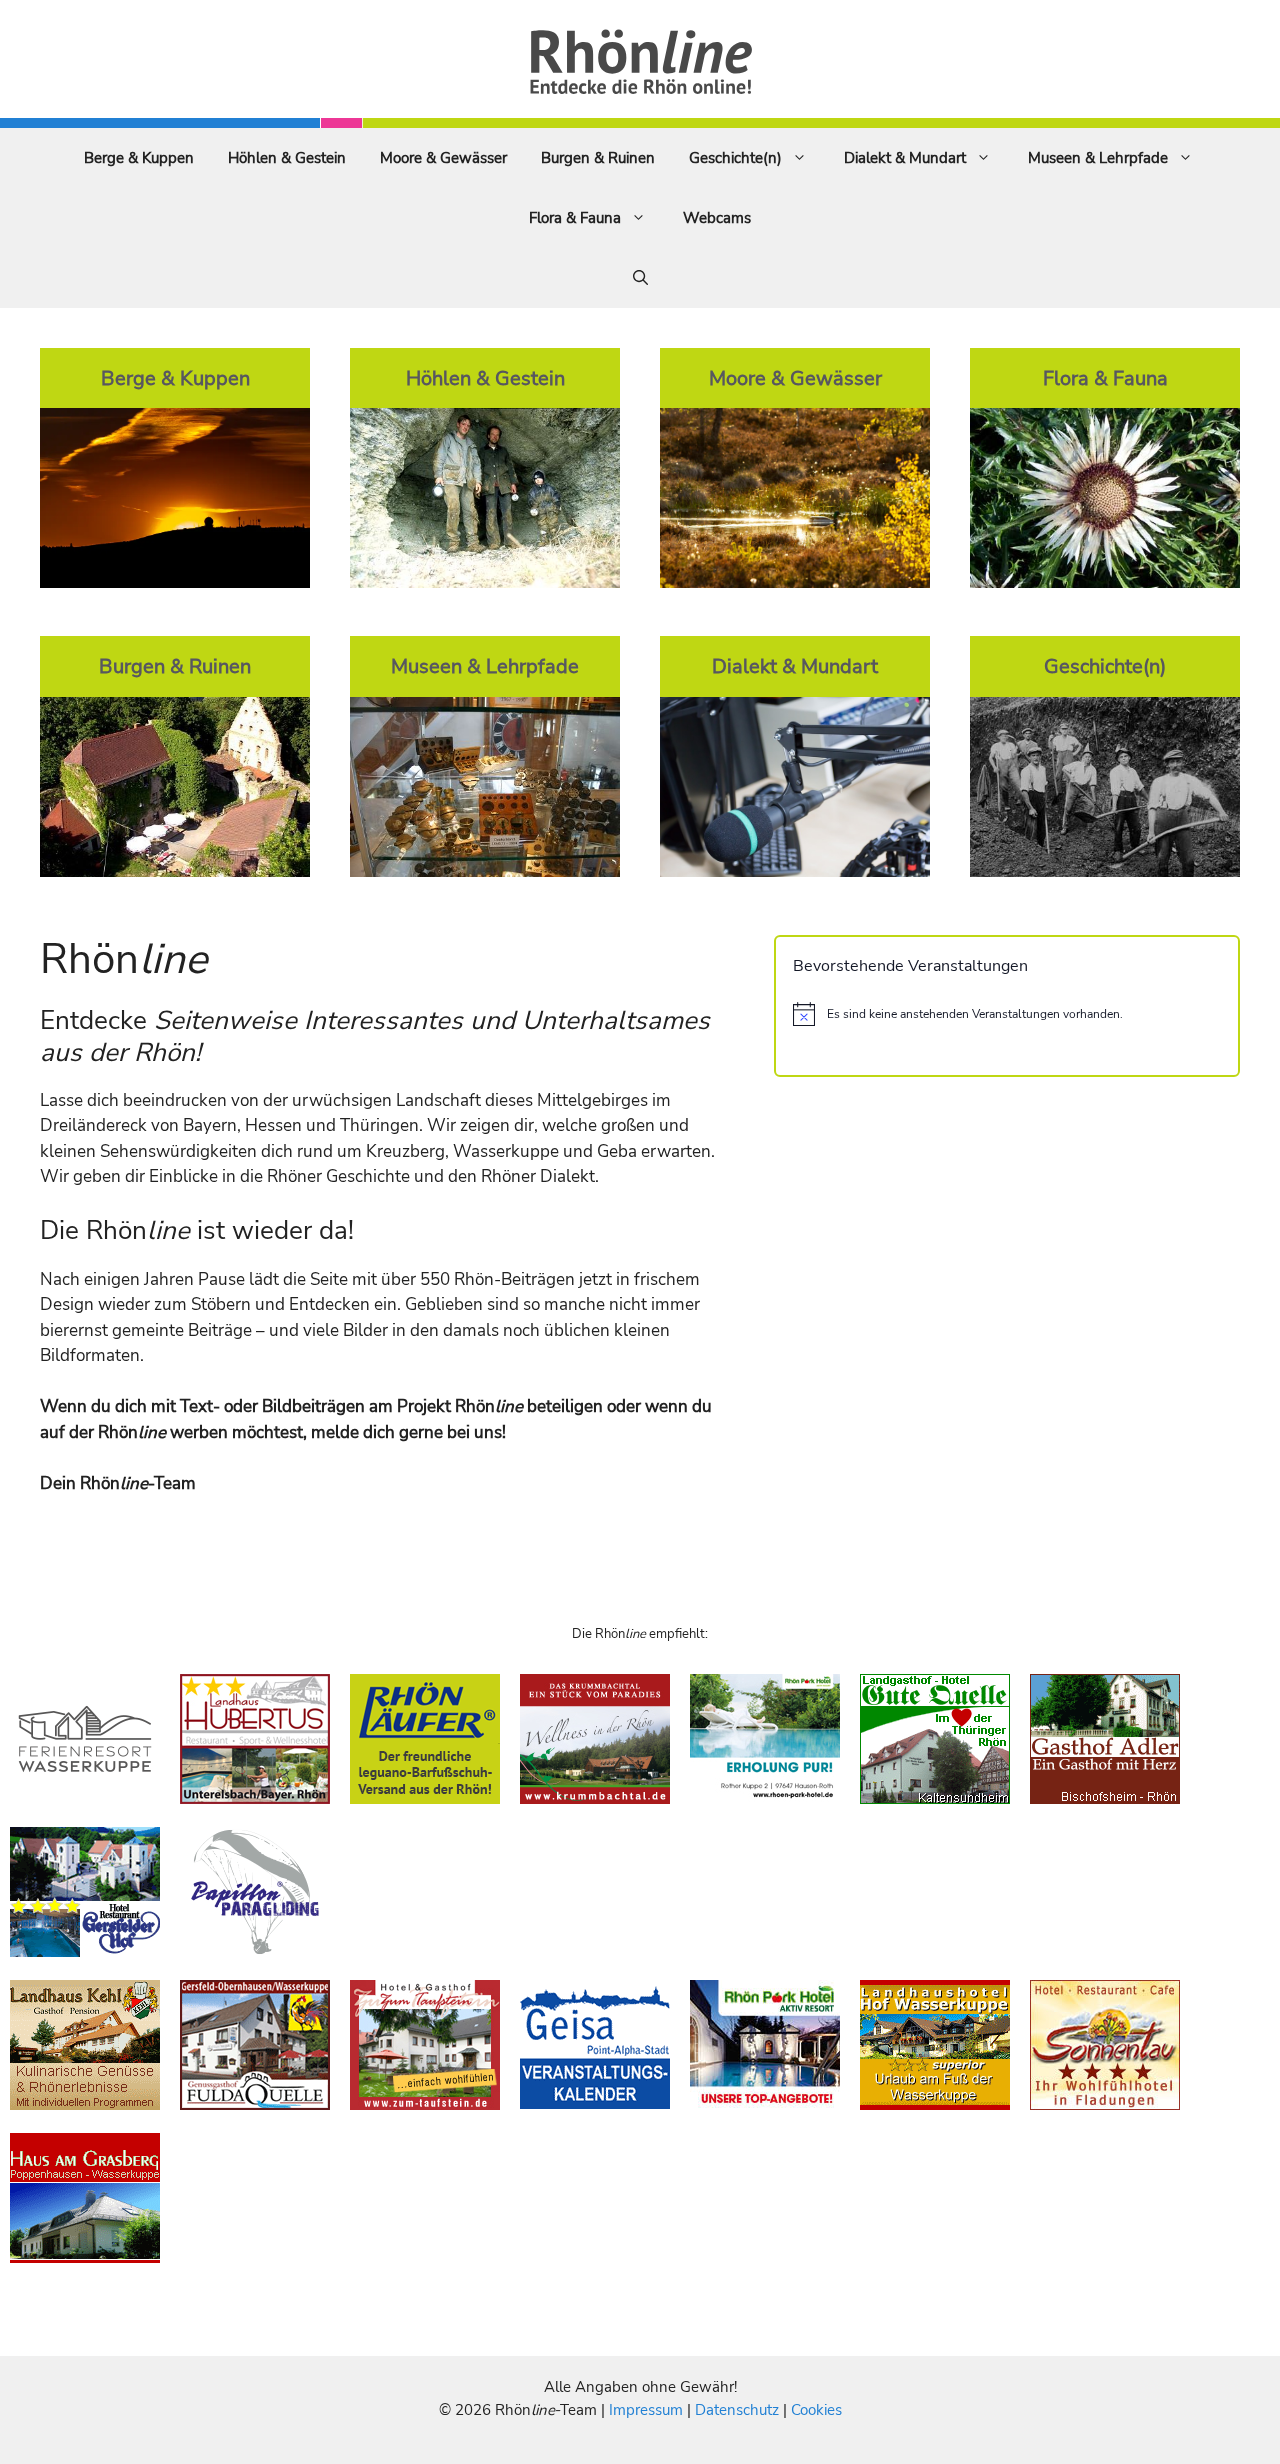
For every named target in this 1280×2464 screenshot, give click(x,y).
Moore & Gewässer (443, 158)
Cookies (816, 2410)
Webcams (717, 218)
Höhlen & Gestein (287, 158)
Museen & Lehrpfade (1098, 158)
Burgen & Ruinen (598, 158)
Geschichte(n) (735, 158)
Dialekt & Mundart (905, 158)
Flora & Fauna (575, 218)
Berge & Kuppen (139, 158)
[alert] (1007, 1014)
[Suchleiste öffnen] (640, 278)
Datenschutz (737, 2410)
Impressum (648, 2410)
